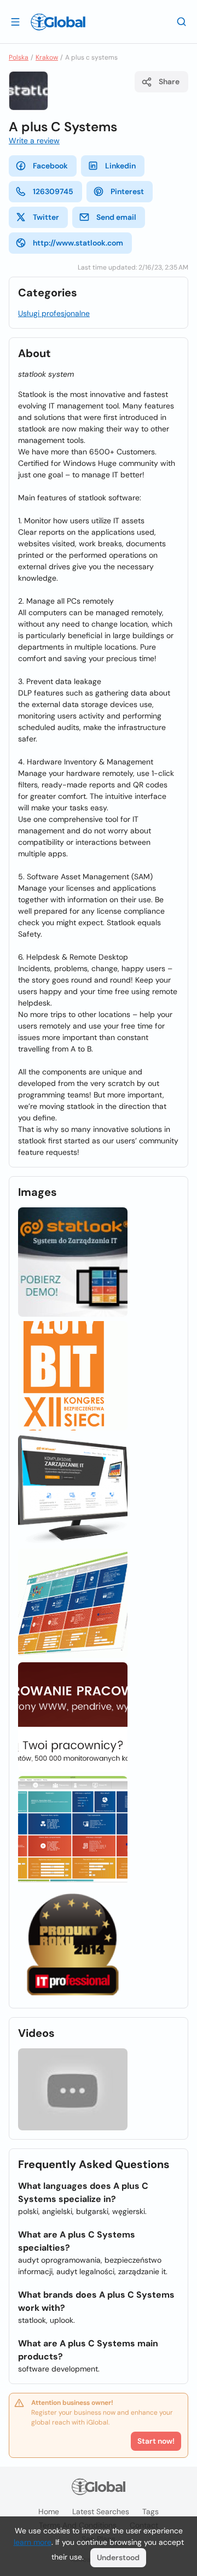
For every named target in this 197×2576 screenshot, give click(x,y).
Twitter (46, 217)
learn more (33, 2542)
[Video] (73, 2089)
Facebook (50, 166)
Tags (150, 2511)
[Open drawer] (15, 21)
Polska (19, 57)
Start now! (156, 2441)
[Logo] (58, 22)
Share (169, 81)
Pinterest (127, 191)
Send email (116, 217)
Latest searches (101, 2511)
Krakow (47, 57)
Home (49, 2511)
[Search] (182, 21)
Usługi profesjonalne (54, 313)
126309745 (53, 191)
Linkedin (120, 166)
